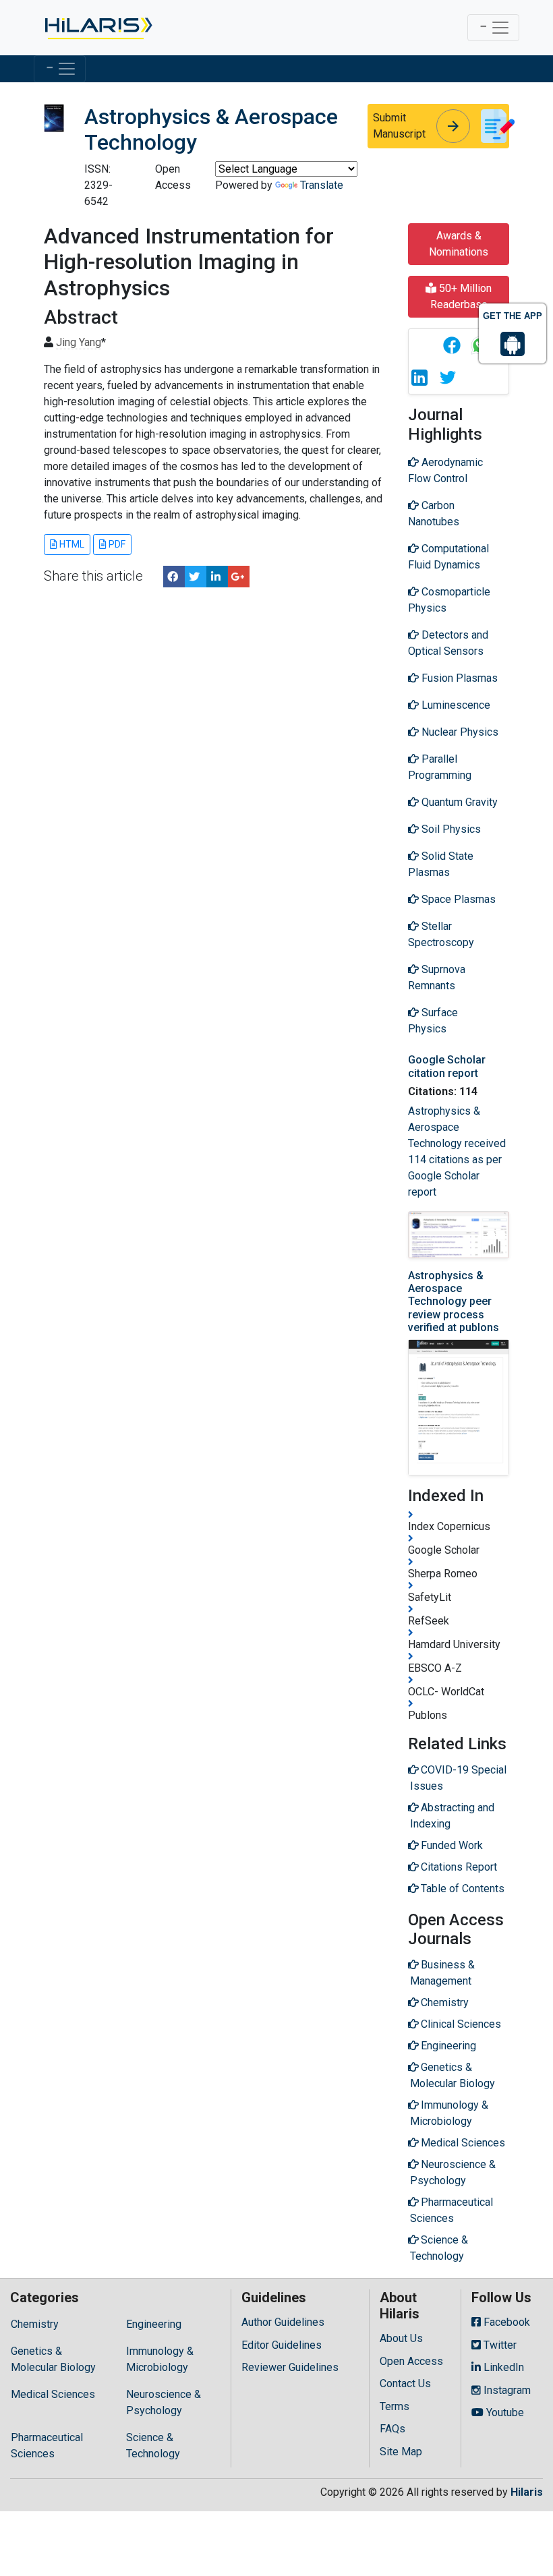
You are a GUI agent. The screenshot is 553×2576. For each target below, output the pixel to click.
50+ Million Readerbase (461, 296)
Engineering (154, 2324)
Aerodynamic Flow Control (445, 470)
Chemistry (35, 2324)
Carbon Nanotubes (434, 514)
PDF (116, 544)
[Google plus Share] (239, 577)
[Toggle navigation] (493, 28)
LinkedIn (502, 2367)
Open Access (411, 2361)
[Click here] (97, 28)
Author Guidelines (283, 2322)
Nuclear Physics (459, 732)
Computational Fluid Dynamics (448, 557)
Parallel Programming (440, 767)
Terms (395, 2406)
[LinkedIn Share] (217, 577)
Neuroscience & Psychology (164, 2402)
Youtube (504, 2412)
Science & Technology (153, 2446)
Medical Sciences (53, 2394)
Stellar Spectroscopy (441, 934)
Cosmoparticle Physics (449, 600)
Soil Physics (450, 829)
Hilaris (527, 2492)
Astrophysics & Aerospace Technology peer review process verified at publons (454, 1301)
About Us (401, 2338)
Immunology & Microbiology (160, 2359)
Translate (322, 185)
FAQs (392, 2429)
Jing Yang (79, 342)
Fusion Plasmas (458, 678)
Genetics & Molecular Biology (53, 2359)
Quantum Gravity (458, 802)
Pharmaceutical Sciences (47, 2446)
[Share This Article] (451, 345)
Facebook (505, 2322)
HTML (71, 544)
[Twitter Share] (196, 577)
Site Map (401, 2452)
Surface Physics (433, 1021)
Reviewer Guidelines (290, 2367)
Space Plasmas (457, 899)
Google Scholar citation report (447, 1066)
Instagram (506, 2390)
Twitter (499, 2345)
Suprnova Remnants (437, 977)
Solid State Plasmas (441, 864)
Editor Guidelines (282, 2345)
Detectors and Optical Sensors (448, 643)
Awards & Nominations (459, 244)
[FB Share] (174, 577)
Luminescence (455, 705)
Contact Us (405, 2383)
